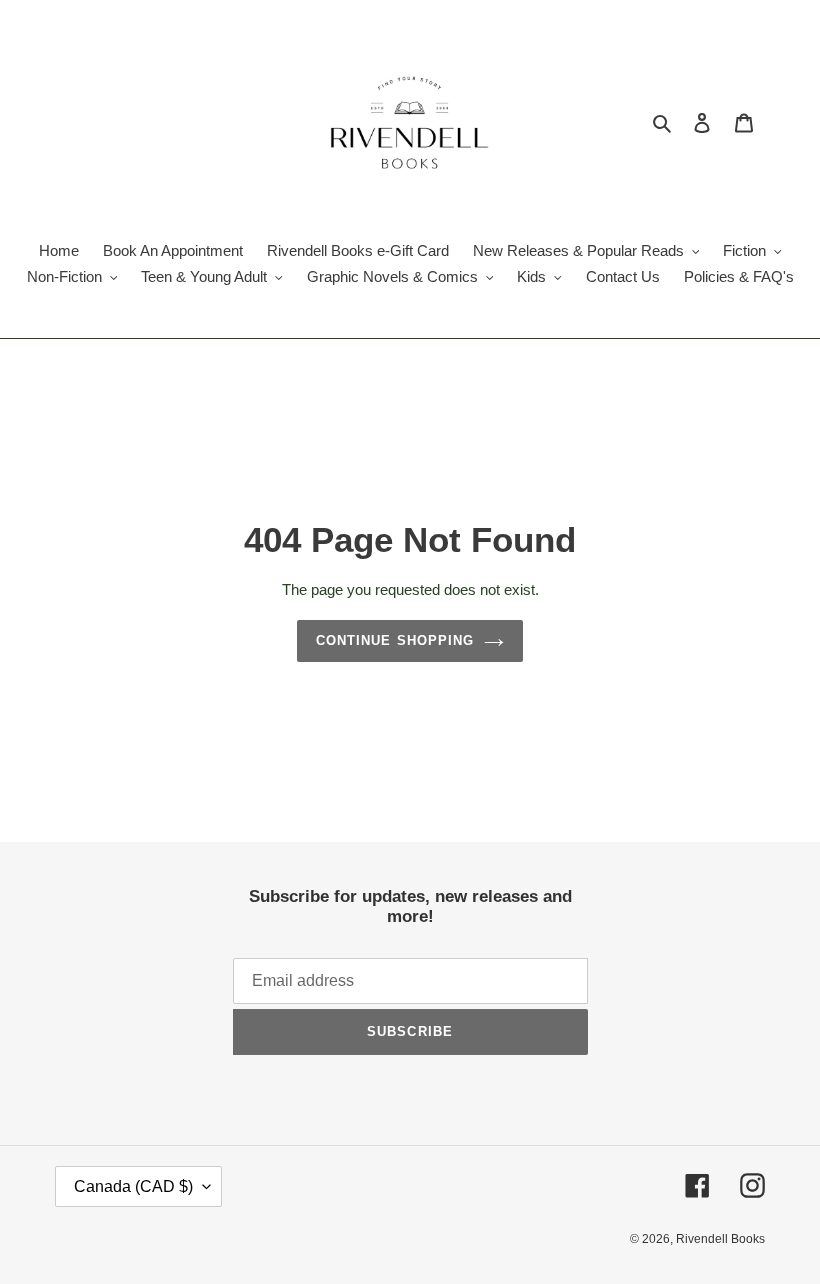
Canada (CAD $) (133, 1186)
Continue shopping (395, 640)
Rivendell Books (720, 1239)
